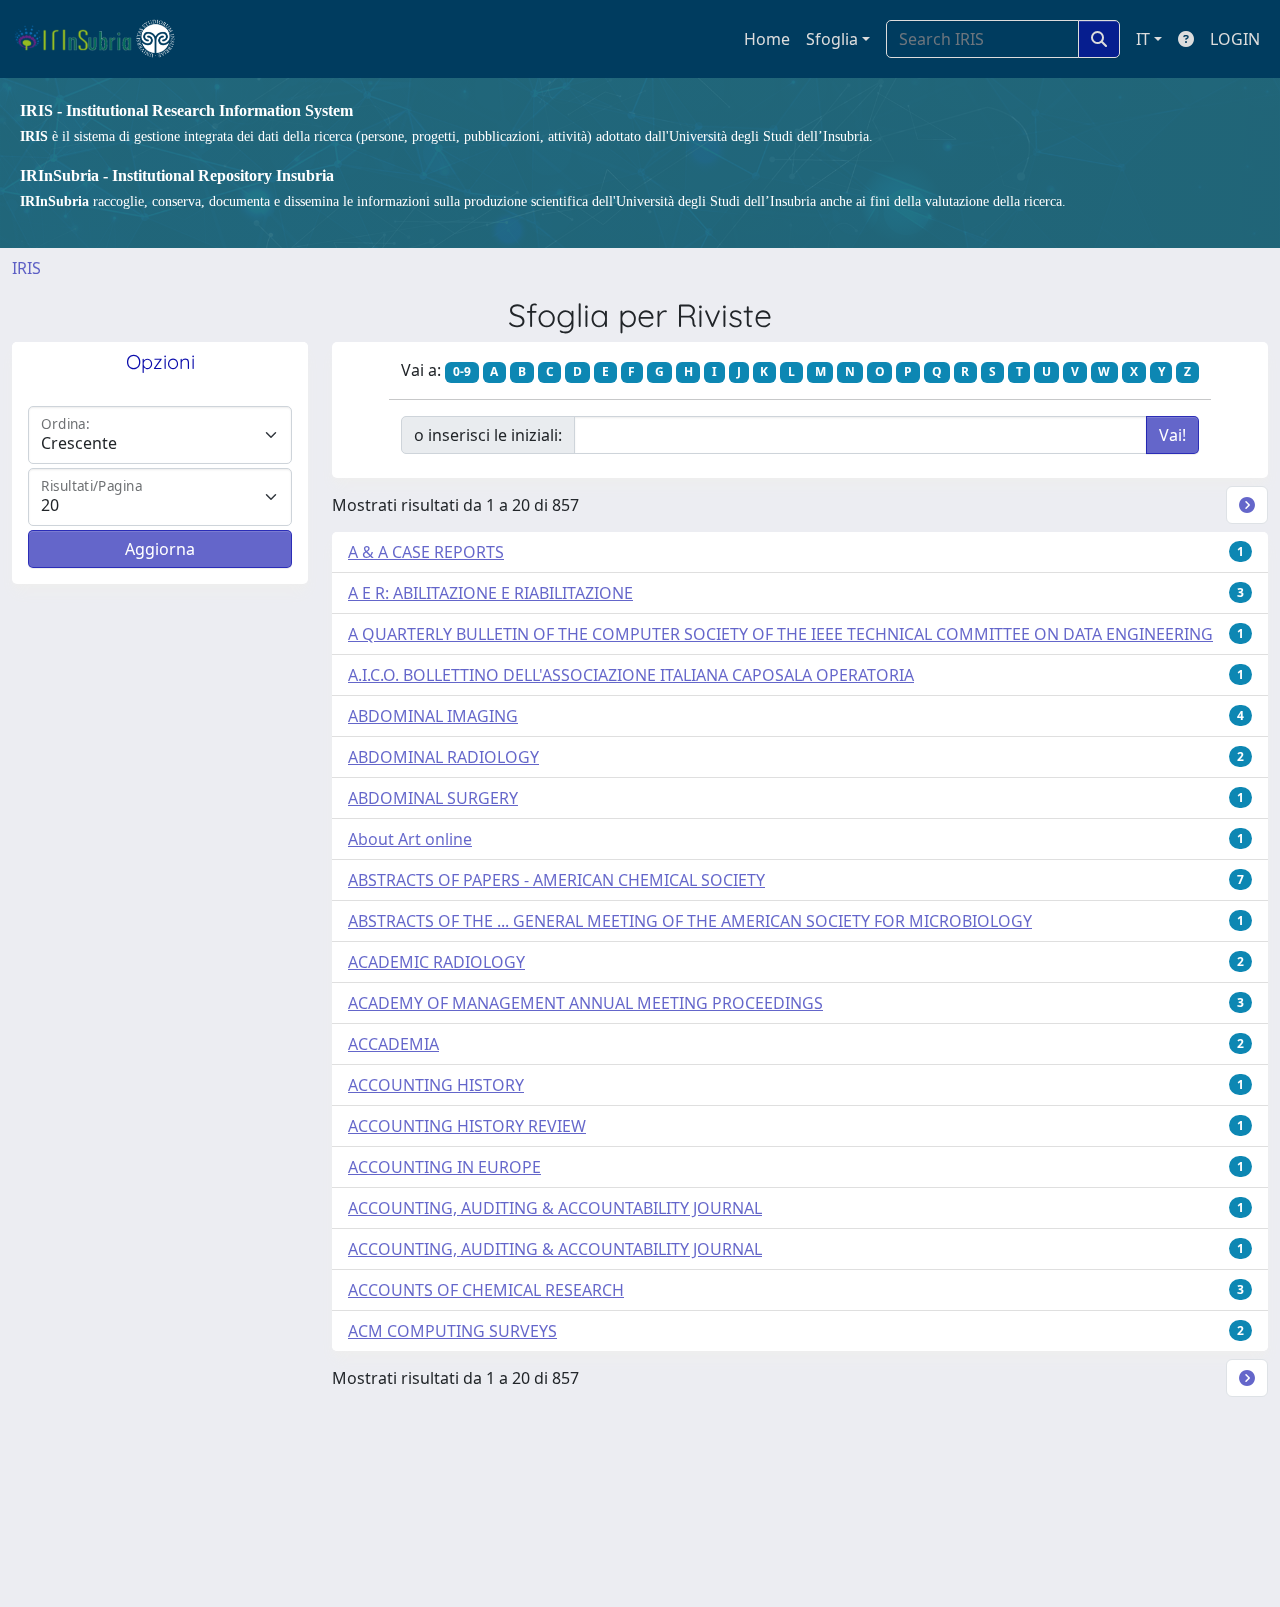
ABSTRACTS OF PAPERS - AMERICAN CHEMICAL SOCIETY (556, 880)
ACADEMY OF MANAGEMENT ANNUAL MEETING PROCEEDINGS (585, 1003)
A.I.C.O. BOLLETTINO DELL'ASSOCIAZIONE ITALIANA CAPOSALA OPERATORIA (631, 675)
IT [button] (1143, 39)
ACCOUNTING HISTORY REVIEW (467, 1126)
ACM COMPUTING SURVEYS (452, 1331)
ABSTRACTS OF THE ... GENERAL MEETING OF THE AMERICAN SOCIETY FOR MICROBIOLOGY (690, 921)
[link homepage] (103, 39)
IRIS (26, 268)
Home (767, 39)
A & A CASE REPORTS (426, 552)
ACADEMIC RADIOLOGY (436, 962)
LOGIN (1235, 39)
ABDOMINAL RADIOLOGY (443, 757)
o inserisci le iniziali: (488, 435)
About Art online (410, 839)
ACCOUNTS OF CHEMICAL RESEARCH (486, 1290)
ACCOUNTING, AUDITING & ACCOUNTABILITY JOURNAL (555, 1208)
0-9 (462, 371)
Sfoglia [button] (832, 39)
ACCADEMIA (393, 1044)
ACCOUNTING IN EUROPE (444, 1167)
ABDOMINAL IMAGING (433, 716)
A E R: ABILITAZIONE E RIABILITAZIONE (490, 593)
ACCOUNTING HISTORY (436, 1085)
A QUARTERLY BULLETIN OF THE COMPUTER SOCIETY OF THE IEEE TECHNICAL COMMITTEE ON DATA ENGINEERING (780, 634)
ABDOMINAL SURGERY (433, 798)
